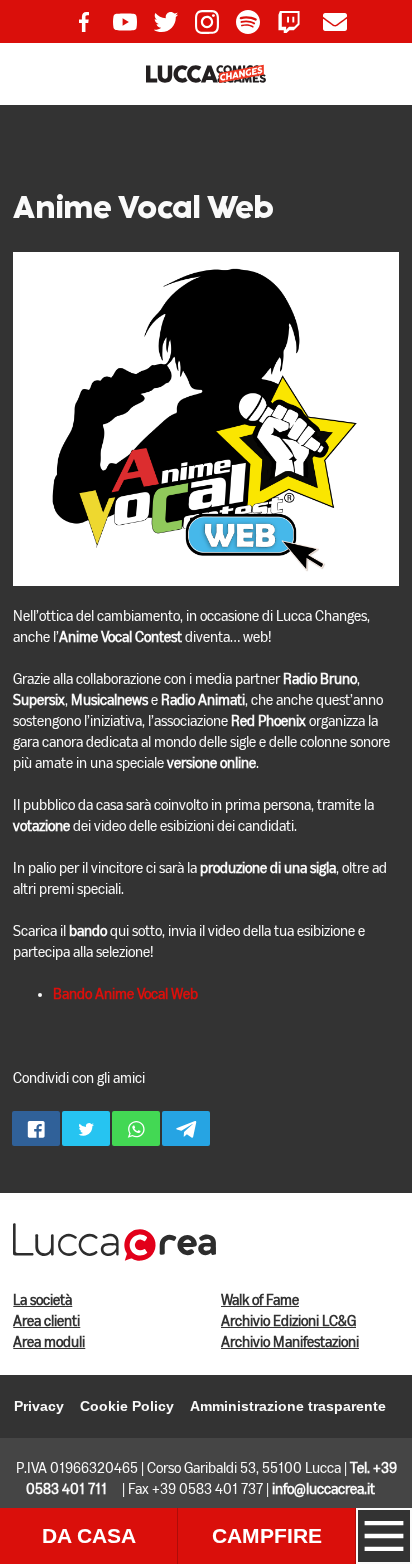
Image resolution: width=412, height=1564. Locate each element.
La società (42, 1301)
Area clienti (46, 1322)
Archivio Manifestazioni (290, 1343)
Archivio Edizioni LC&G (288, 1322)
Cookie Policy (127, 1406)
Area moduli (49, 1343)
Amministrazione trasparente (288, 1406)
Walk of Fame (260, 1301)
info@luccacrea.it (323, 1490)
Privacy (39, 1406)
